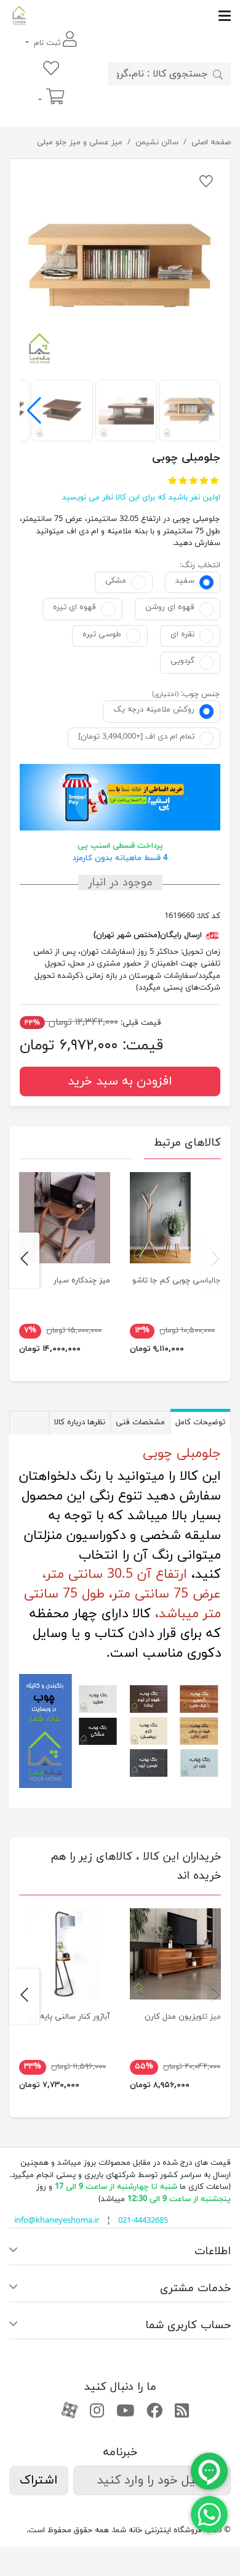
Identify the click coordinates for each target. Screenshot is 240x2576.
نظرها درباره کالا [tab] (80, 1422)
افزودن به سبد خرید (120, 1081)
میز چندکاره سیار (82, 1281)
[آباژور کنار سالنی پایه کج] (65, 1954)
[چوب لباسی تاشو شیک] (175, 1218)
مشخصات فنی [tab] (140, 1422)
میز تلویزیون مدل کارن (183, 2017)
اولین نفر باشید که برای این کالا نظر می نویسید (141, 498)
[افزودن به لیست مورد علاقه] (206, 184)
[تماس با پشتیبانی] (209, 2514)
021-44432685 (143, 2221)
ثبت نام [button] (47, 43)
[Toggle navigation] (130, 16)
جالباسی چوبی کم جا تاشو (177, 1281)
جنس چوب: (201, 694)
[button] (34, 411)
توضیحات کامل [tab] (200, 1422)
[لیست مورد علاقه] (51, 69)
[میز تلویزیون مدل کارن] (175, 1954)
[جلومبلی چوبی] (120, 269)
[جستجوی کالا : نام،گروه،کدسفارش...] (218, 74)
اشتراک (39, 2480)
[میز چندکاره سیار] (65, 1218)
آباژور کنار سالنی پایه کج (69, 2017)
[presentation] (216, 1260)
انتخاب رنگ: (200, 565)
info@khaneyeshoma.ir (57, 2221)
